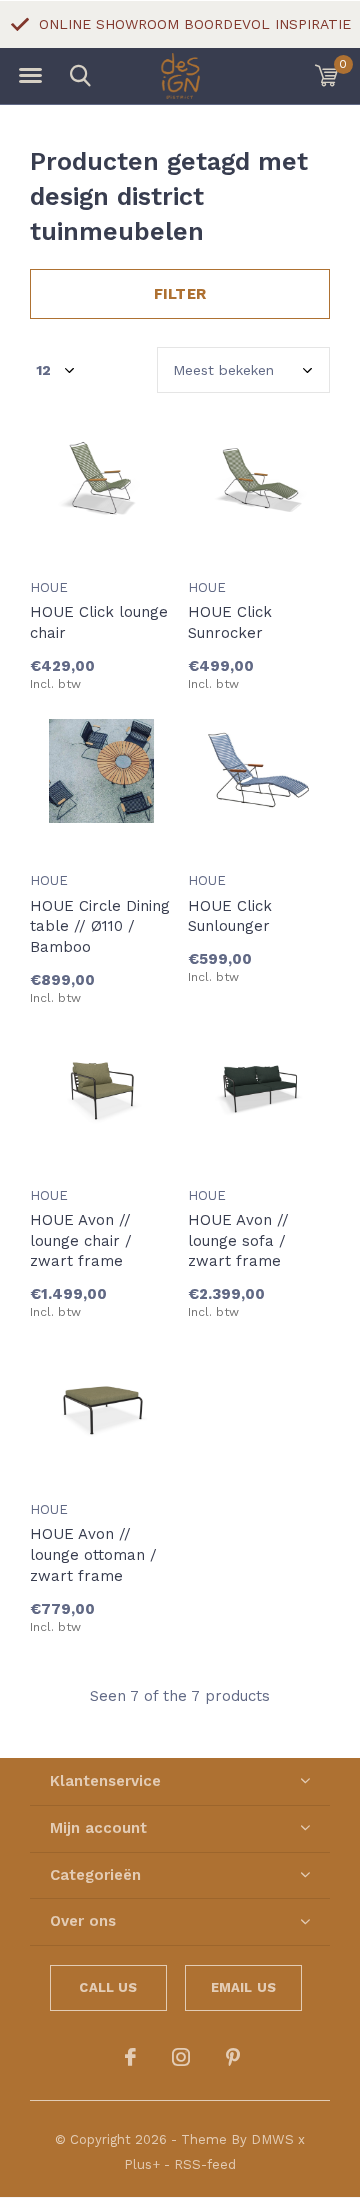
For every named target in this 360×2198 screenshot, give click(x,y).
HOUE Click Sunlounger (230, 916)
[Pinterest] (233, 2057)
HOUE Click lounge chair (99, 622)
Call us (108, 1987)
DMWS (272, 2139)
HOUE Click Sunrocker (230, 622)
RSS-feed (205, 2164)
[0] (326, 75)
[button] (30, 76)
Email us (243, 1987)
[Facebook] (130, 2057)
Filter (180, 294)
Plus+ (142, 2164)
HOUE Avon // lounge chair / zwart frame (81, 1241)
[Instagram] (181, 2057)
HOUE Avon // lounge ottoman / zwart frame (93, 1555)
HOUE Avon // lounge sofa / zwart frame (238, 1241)
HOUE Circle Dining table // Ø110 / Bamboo (100, 927)
